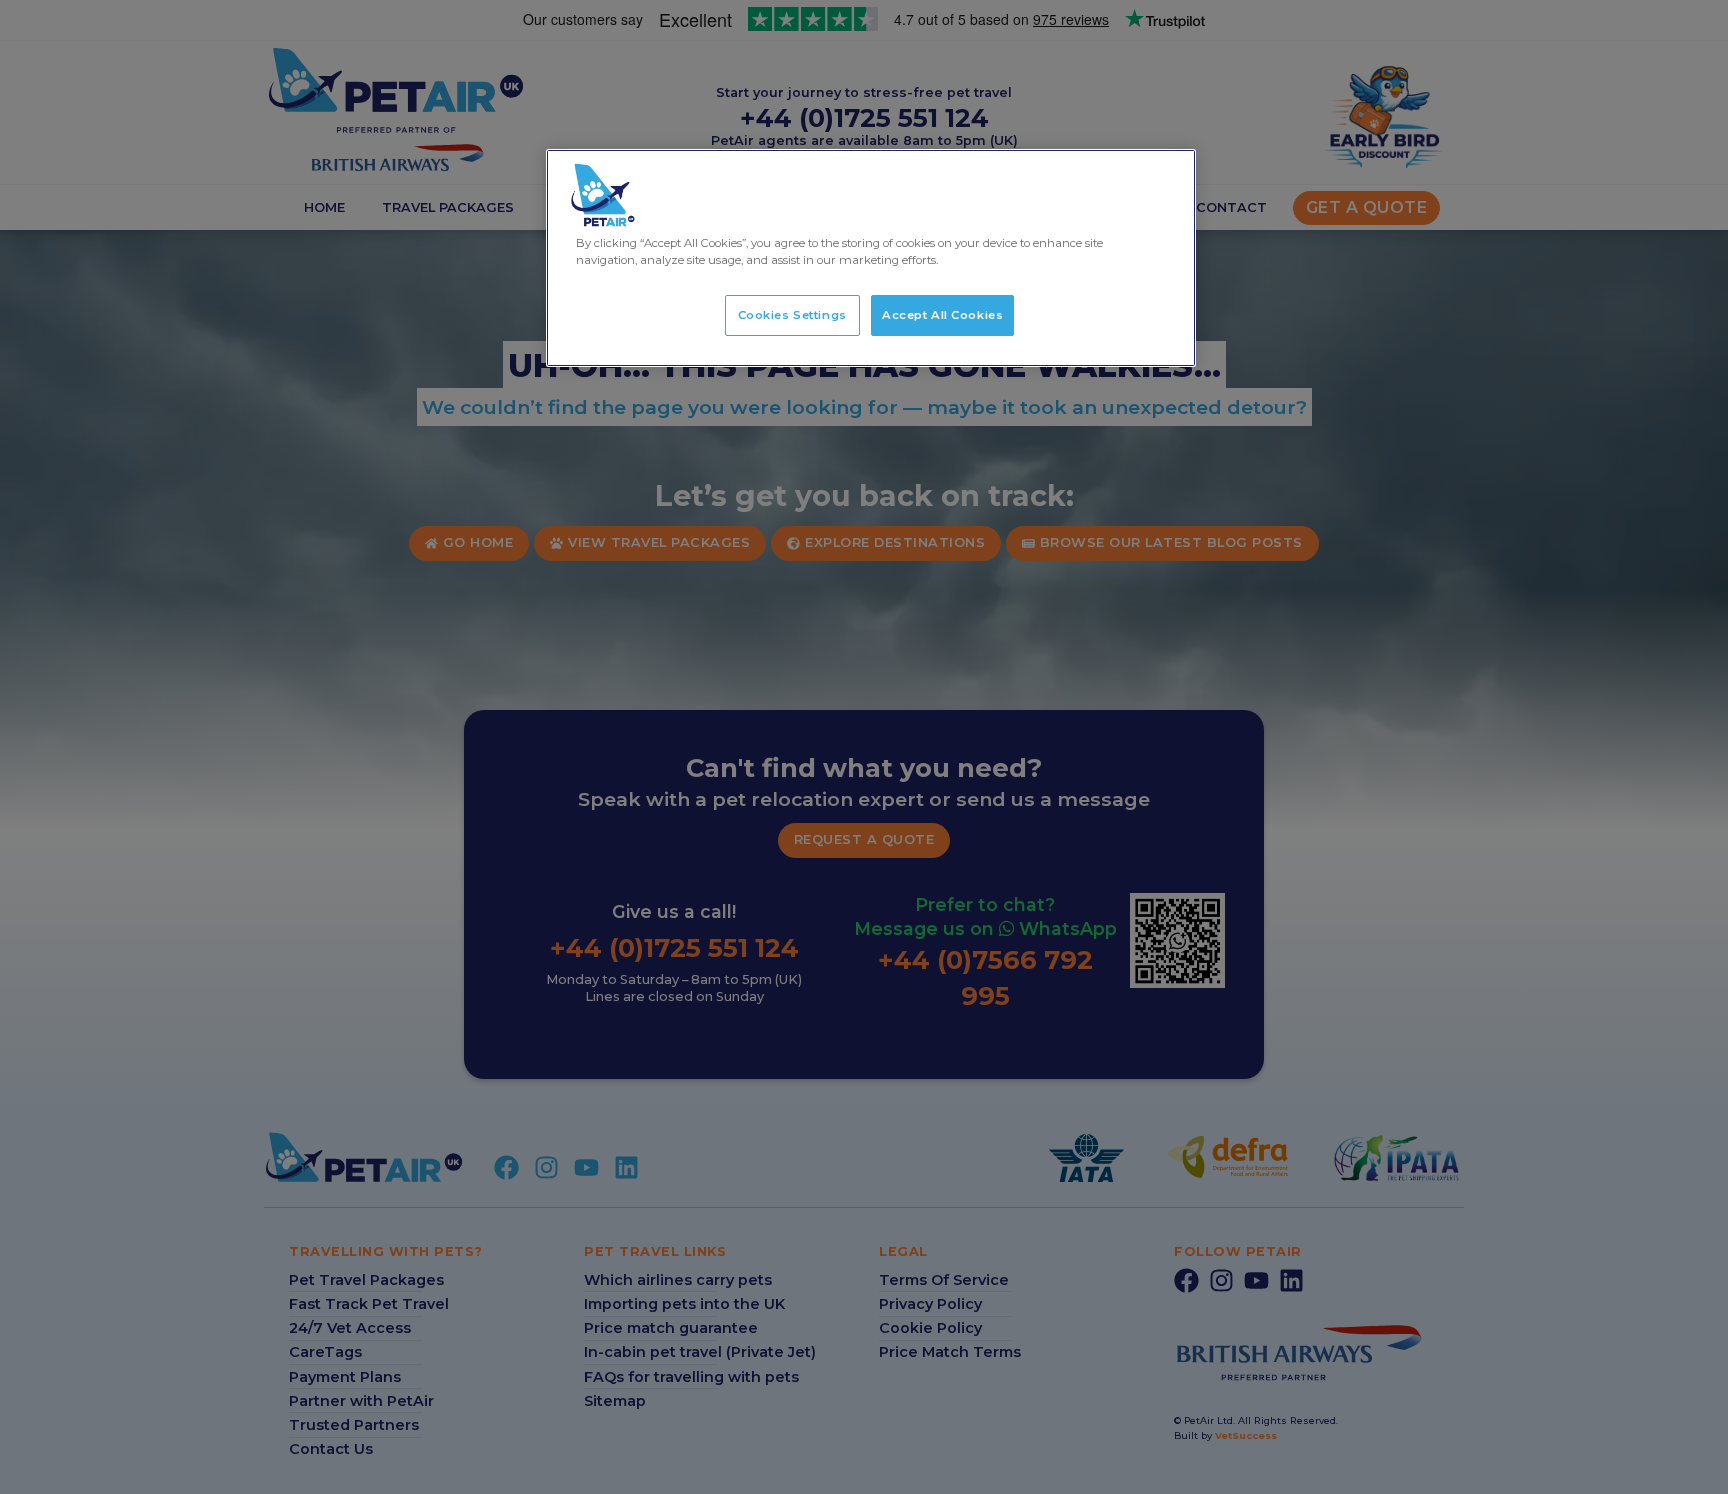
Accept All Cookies (942, 315)
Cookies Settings (792, 315)
